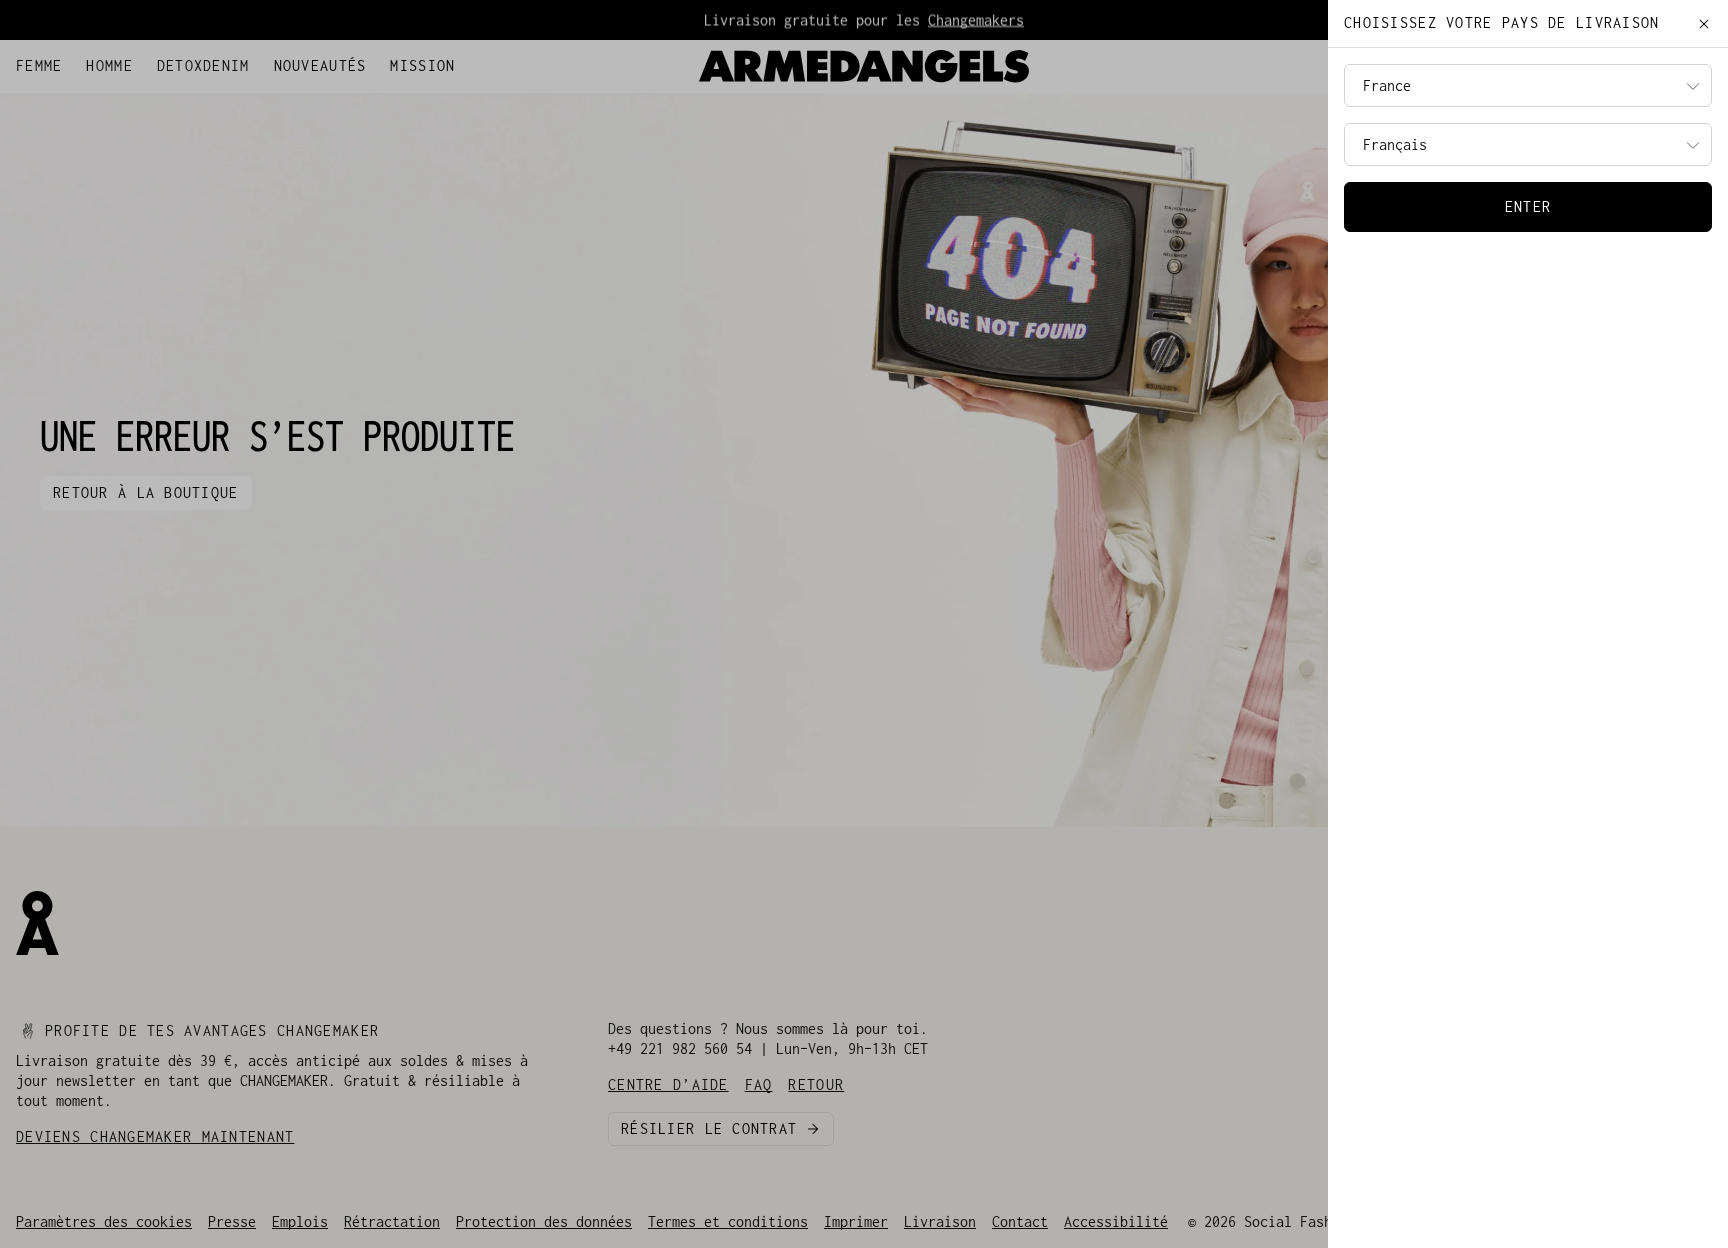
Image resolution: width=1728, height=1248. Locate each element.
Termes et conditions (728, 1221)
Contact (1020, 1221)
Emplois (300, 1221)
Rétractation (392, 1221)
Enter (1528, 206)
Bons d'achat (216, 61)
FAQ (144, 61)
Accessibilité (1116, 1221)
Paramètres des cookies (104, 1221)
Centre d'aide (68, 61)
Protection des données (544, 1221)
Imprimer (856, 1221)
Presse (232, 1221)
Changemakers (976, 19)
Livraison (940, 1221)
